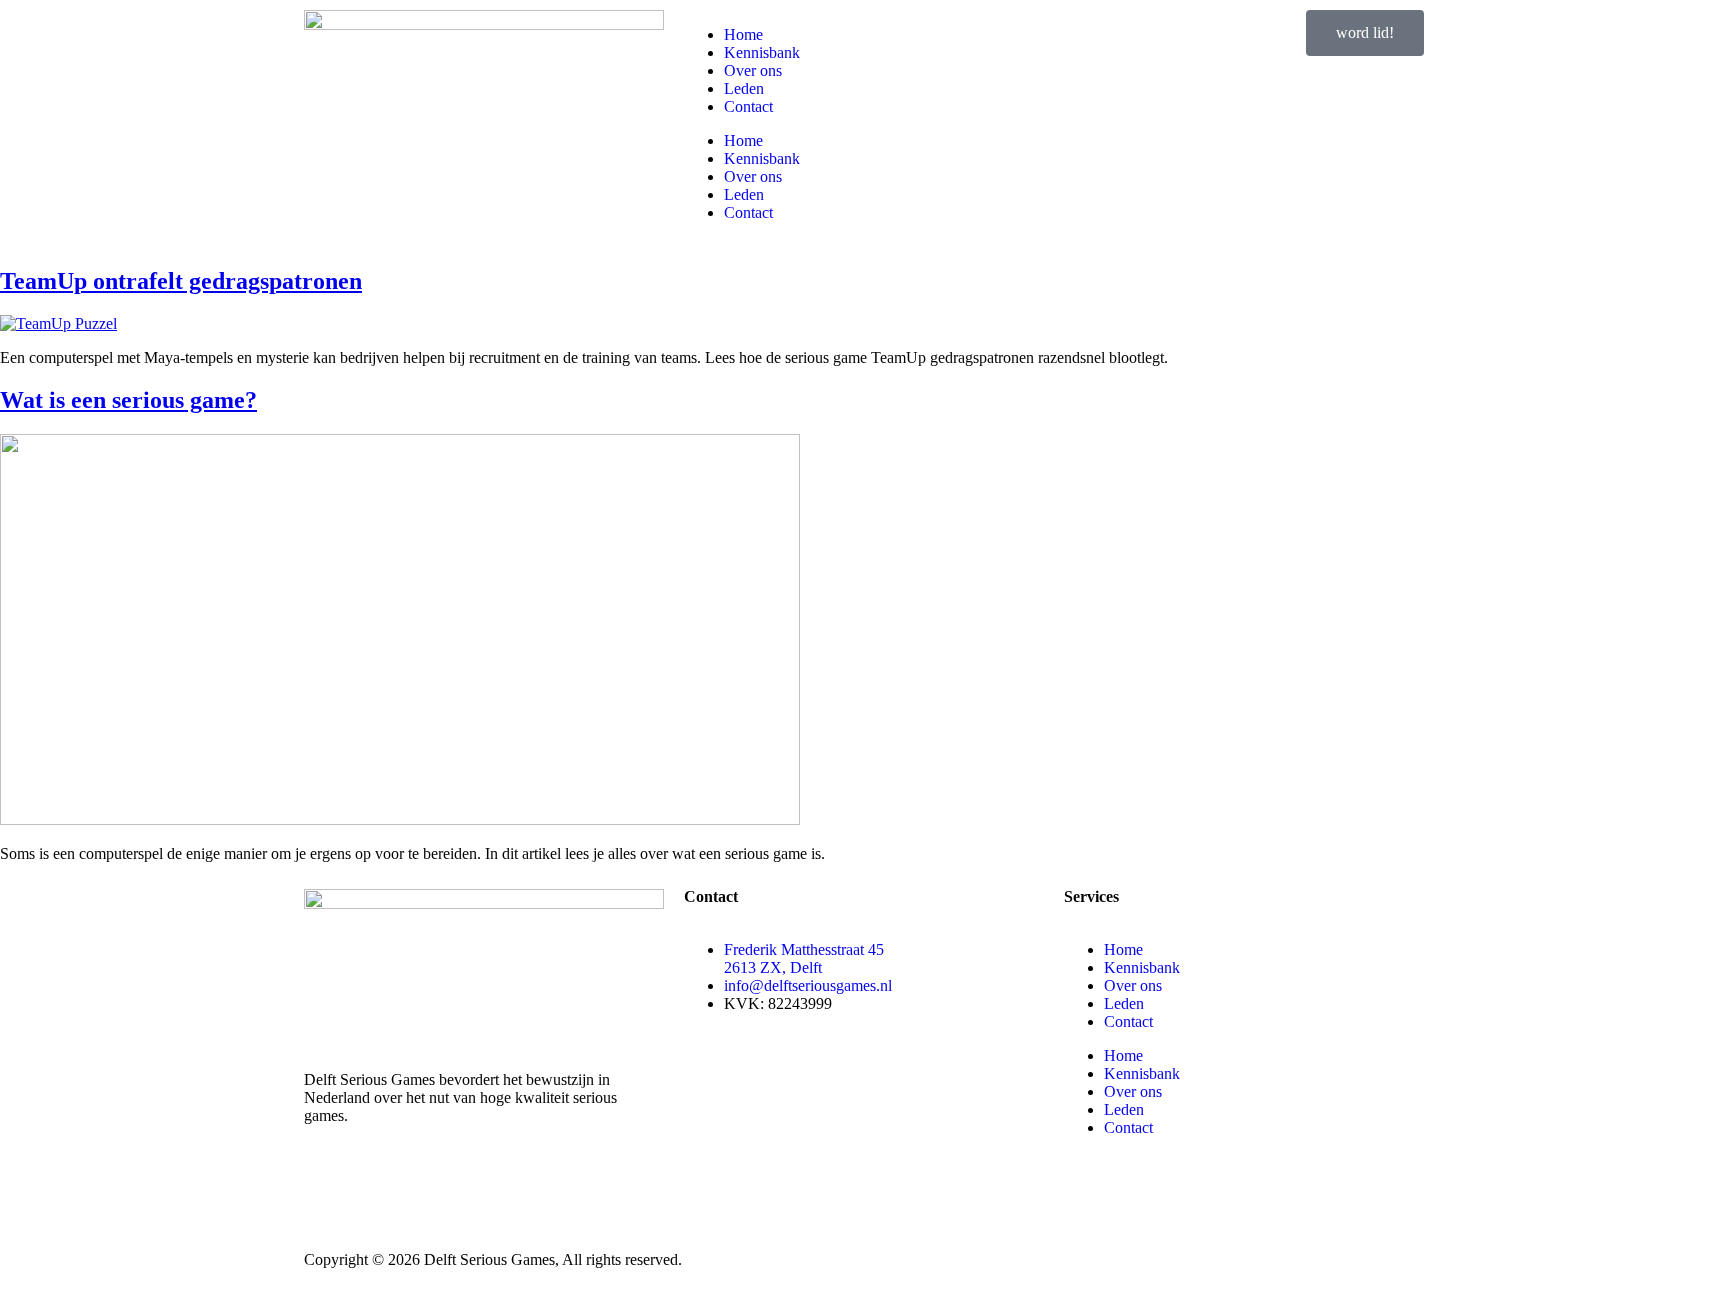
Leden (744, 88)
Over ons (753, 70)
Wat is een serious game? (128, 400)
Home (743, 34)
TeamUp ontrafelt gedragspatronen (181, 281)
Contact (748, 106)
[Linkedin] (329, 1186)
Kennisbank (762, 52)
